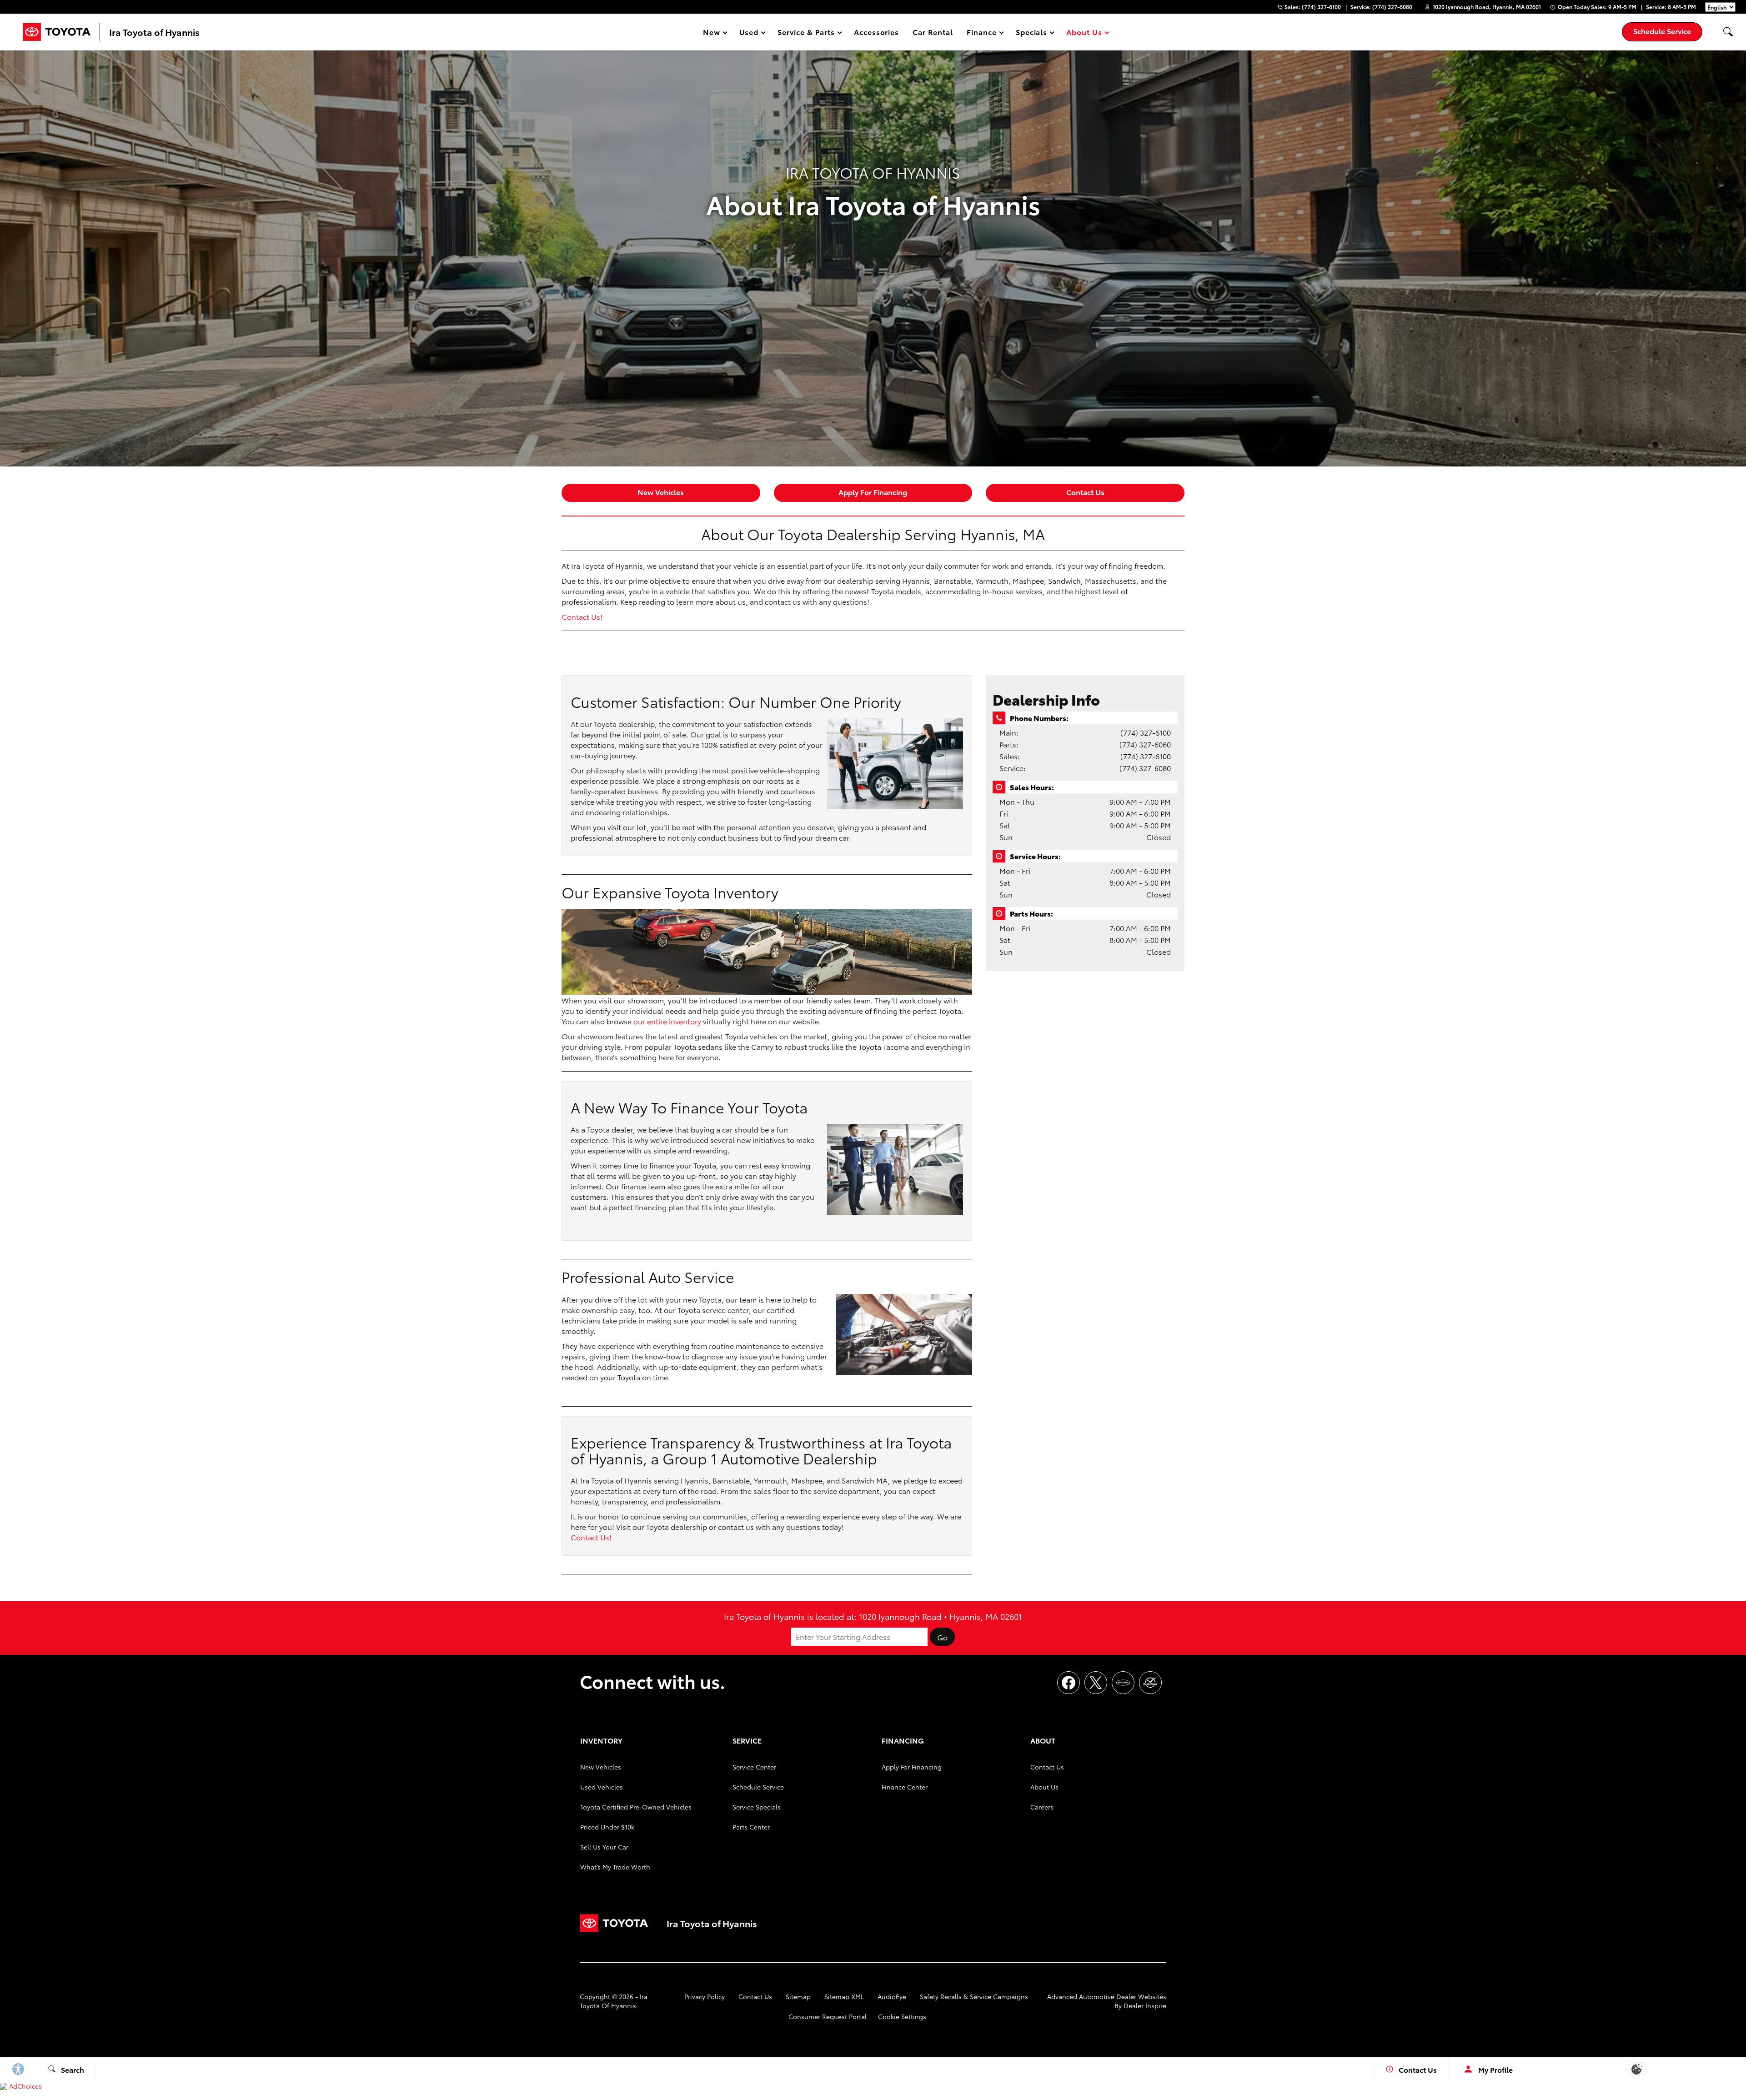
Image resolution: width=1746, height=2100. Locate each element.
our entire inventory (667, 1021)
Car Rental (933, 32)
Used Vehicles (602, 1787)
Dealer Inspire (1145, 2005)
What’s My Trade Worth (615, 1867)
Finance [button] (981, 33)
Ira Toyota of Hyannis (614, 2001)
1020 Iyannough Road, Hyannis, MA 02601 (1487, 7)
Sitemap (798, 1996)
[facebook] (1069, 1683)
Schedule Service (758, 1787)
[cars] (1123, 1683)
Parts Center (751, 1827)
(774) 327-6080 (1145, 768)
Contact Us (1085, 492)
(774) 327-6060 (1145, 744)
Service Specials (757, 1807)
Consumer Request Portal (828, 2016)
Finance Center (905, 1787)
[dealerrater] (1150, 1683)
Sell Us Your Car (604, 1847)
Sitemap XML (844, 1996)
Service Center (754, 1767)
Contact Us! (582, 616)
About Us (1044, 1787)
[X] (1096, 1683)
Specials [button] (1031, 33)
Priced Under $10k (607, 1827)
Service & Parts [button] (806, 33)
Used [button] (749, 33)
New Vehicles (661, 492)
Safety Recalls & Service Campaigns (974, 1996)
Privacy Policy (705, 1996)
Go (942, 1637)
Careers (1042, 1807)
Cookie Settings (902, 2016)
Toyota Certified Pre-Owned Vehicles (636, 1807)
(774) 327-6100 (1146, 732)
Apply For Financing (873, 492)
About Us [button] (1084, 33)
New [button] (713, 33)
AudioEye (892, 1996)
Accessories (877, 32)
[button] (1728, 32)
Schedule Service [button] (1662, 31)
